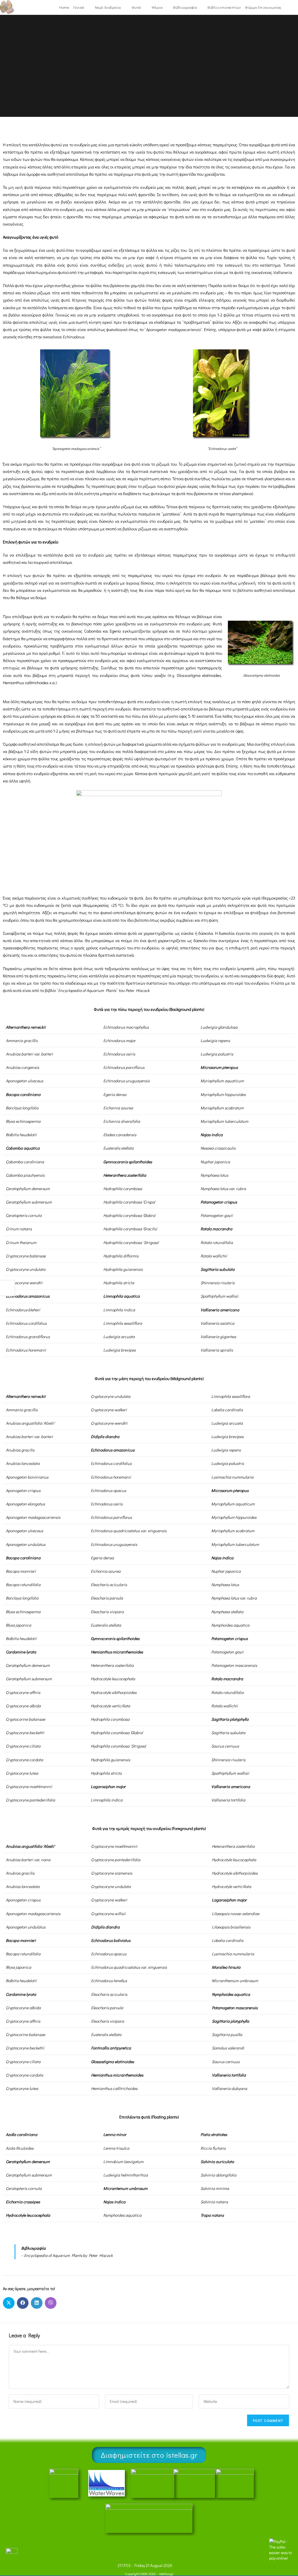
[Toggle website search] (287, 7)
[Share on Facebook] (23, 2303)
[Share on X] (9, 2303)
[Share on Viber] (51, 2303)
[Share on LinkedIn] (37, 2303)
